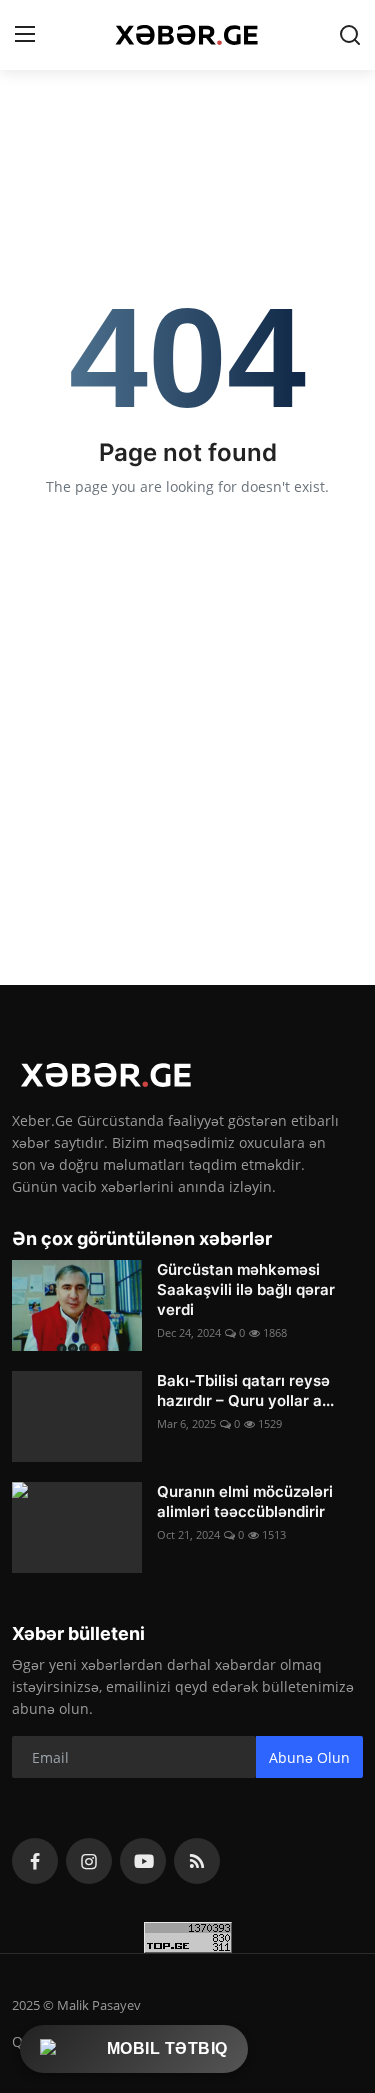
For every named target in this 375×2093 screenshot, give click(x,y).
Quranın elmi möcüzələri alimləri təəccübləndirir (245, 1501)
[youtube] (143, 1861)
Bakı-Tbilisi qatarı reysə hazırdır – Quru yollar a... (245, 1390)
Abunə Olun (309, 1757)
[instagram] (89, 1861)
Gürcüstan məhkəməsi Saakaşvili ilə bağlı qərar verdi (246, 1289)
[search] (350, 35)
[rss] (197, 1861)
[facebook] (35, 1861)
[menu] (25, 35)
